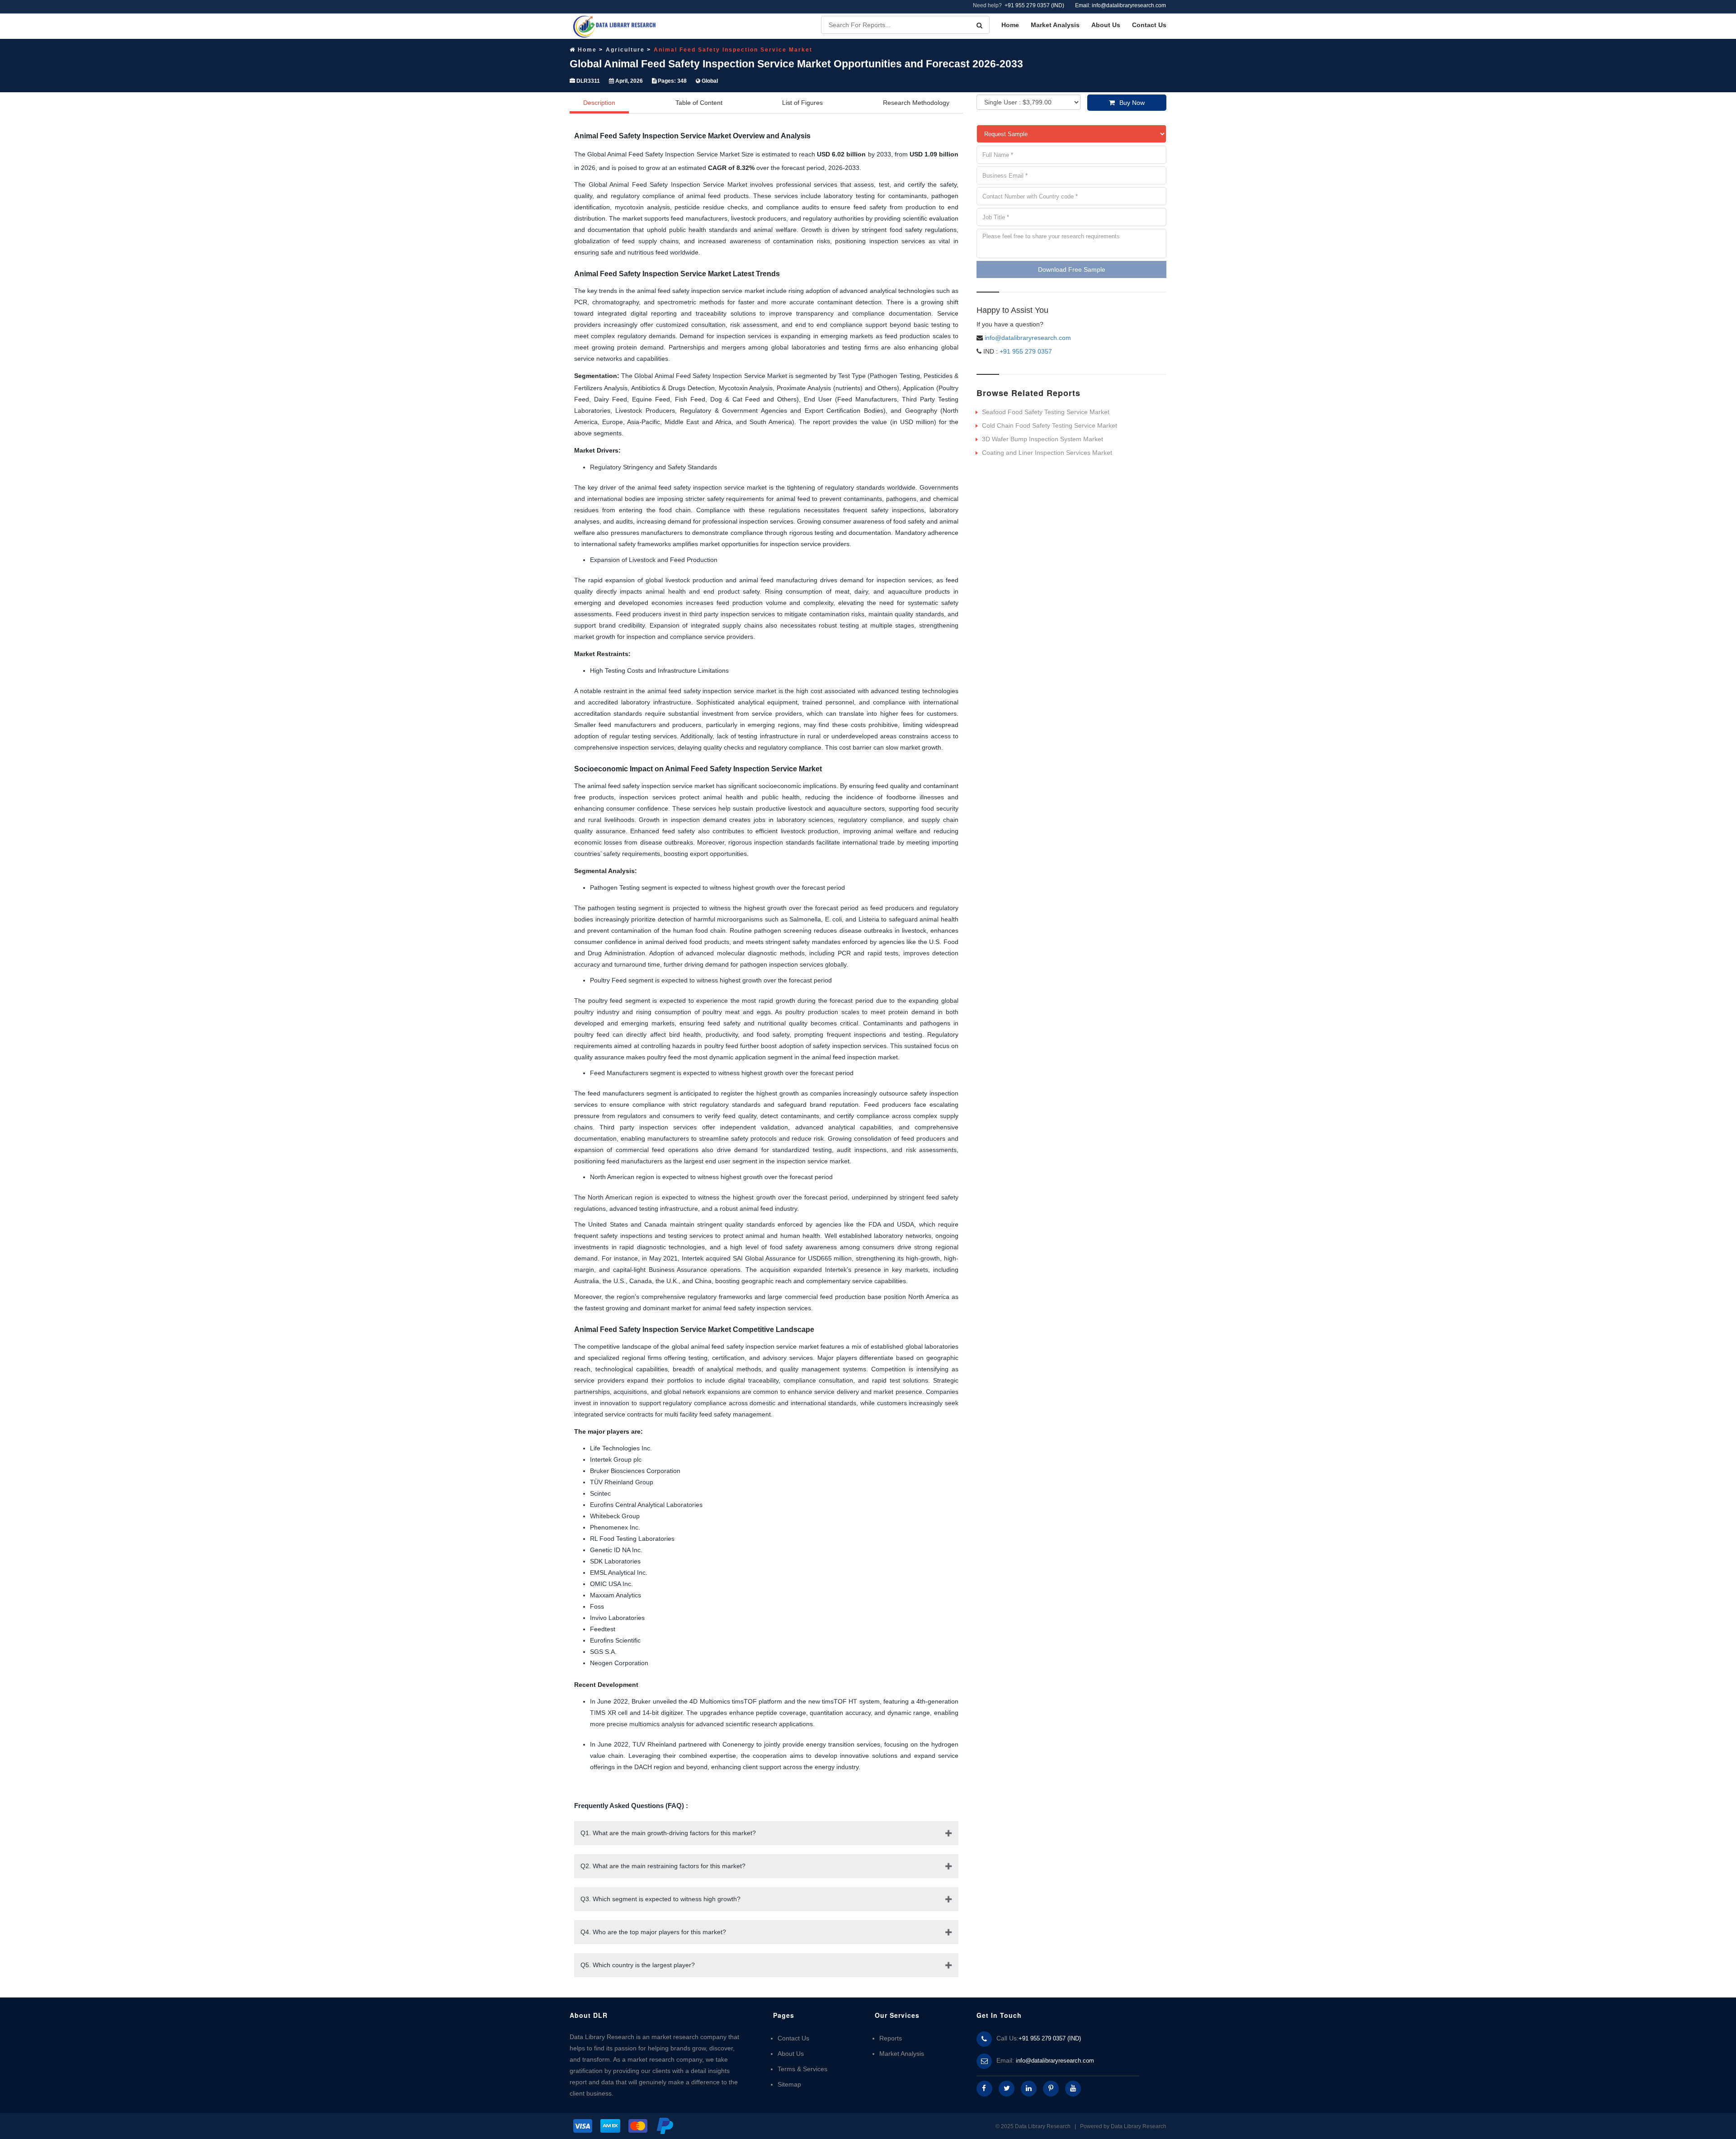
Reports (891, 2038)
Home (1010, 25)
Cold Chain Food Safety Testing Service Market (1050, 425)
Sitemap (789, 2084)
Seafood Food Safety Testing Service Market (1046, 412)
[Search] (979, 25)
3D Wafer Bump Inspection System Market (1043, 439)
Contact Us (1149, 25)
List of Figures (802, 103)
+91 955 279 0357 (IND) (1034, 5)
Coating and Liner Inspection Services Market (1047, 453)
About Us (1106, 25)
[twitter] (1007, 2089)
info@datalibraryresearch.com (1028, 338)
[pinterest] (1051, 2089)
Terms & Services (802, 2069)
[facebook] (984, 2089)
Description (599, 103)
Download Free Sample (1072, 269)
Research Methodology (916, 103)
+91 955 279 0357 (1025, 351)
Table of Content (699, 103)
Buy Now (1132, 103)
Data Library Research (1139, 2126)
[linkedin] (1029, 2089)
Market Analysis (1055, 25)
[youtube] (1073, 2089)
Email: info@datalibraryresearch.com (1120, 5)
